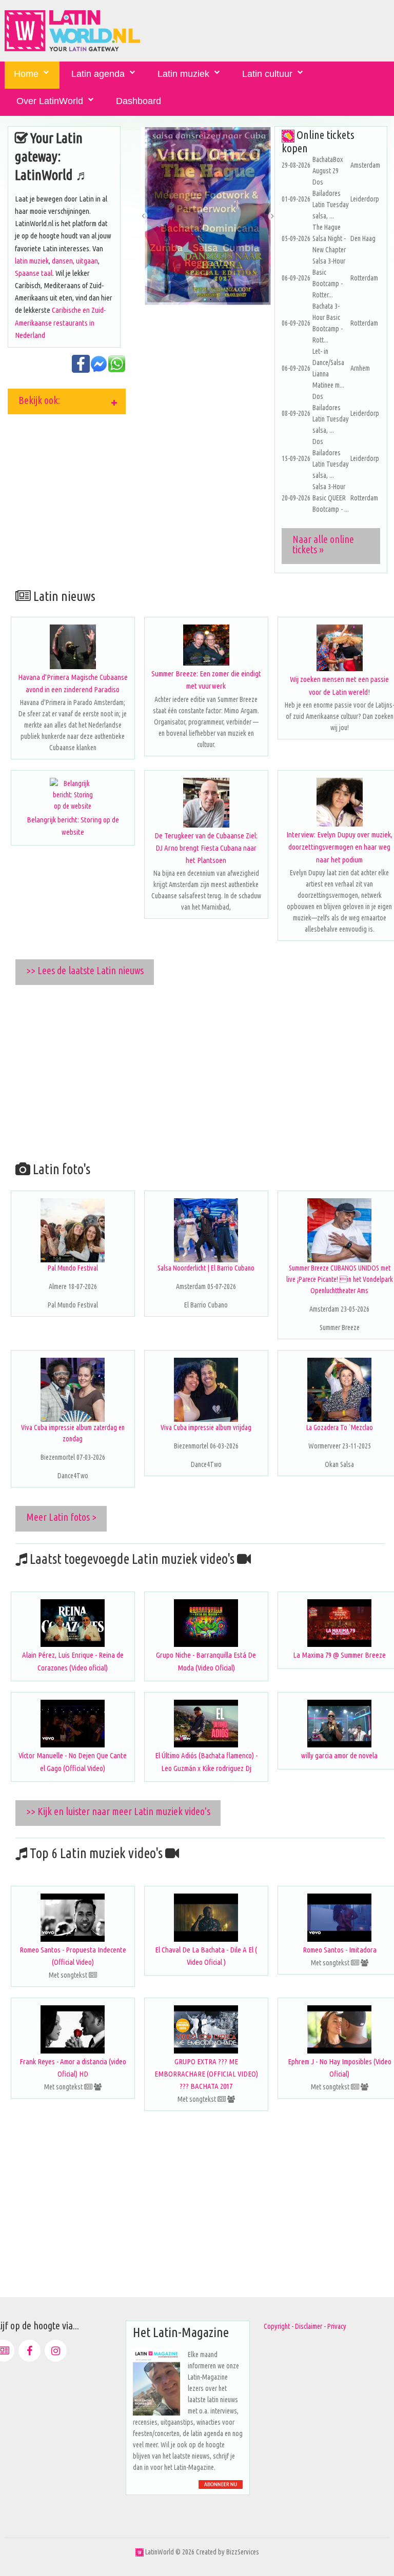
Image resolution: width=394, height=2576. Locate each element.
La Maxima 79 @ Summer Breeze (339, 1655)
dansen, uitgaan (75, 261)
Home (26, 74)
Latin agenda (98, 74)
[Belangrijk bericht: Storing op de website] (73, 795)
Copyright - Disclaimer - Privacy (305, 2326)
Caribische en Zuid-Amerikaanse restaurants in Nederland (60, 322)
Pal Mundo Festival (73, 1268)
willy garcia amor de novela (339, 1755)
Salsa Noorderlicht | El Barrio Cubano (206, 1268)
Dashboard (139, 101)
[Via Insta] (56, 2351)
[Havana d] (73, 647)
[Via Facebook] (29, 2351)
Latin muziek (183, 74)
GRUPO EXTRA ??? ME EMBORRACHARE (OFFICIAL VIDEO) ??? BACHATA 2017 (206, 2074)
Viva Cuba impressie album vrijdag (206, 1427)
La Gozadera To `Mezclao (340, 1427)
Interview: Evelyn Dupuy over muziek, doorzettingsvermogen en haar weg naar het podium (339, 847)
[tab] (67, 401)
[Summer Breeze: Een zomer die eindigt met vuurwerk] (206, 645)
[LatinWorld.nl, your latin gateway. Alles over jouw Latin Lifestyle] (140, 2552)
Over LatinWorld (50, 101)
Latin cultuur (267, 74)
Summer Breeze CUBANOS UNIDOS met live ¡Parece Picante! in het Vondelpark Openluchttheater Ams (340, 1279)
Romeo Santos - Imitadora (340, 1950)
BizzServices (243, 2552)
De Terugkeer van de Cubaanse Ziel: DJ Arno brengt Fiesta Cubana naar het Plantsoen (206, 848)
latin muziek (32, 261)
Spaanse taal (34, 273)
